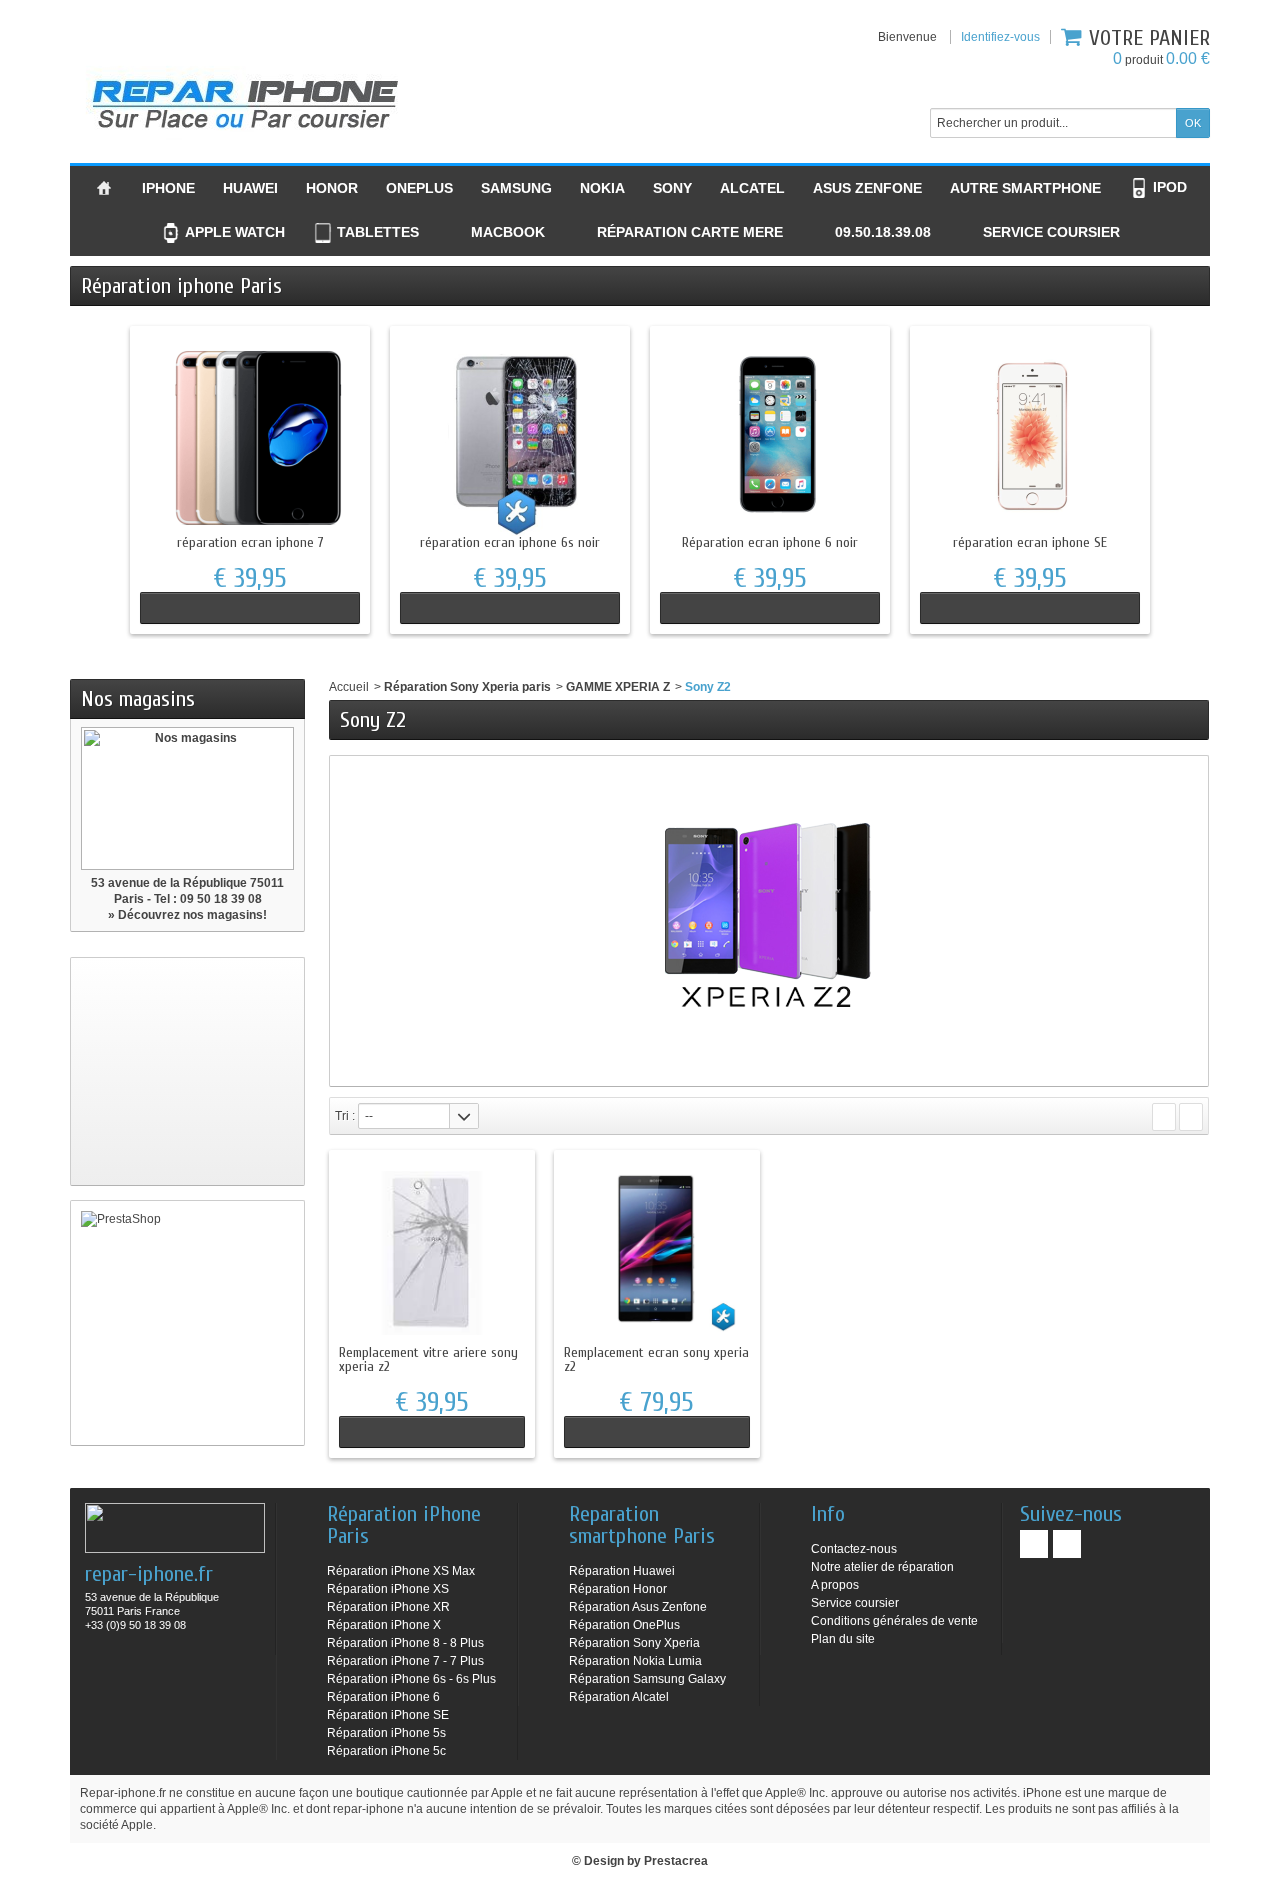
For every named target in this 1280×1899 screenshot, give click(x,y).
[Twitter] (1067, 1544)
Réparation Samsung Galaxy (647, 1679)
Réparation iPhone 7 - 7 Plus (405, 1661)
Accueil (349, 687)
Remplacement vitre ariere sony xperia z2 (428, 1359)
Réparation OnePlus (624, 1625)
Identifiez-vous (1000, 37)
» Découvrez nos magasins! (187, 915)
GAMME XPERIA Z (618, 687)
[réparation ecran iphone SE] (1030, 436)
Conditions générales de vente (894, 1621)
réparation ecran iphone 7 (250, 542)
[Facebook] (1034, 1544)
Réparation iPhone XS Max (401, 1571)
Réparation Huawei (622, 1571)
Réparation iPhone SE (388, 1715)
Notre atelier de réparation (882, 1567)
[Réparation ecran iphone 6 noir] (770, 436)
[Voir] (250, 608)
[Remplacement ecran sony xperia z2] (657, 1253)
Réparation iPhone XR (388, 1607)
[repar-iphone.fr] (245, 99)
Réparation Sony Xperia (634, 1643)
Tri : (345, 1116)
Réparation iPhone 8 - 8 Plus (405, 1643)
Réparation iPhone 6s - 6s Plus (411, 1679)
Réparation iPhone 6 (383, 1697)
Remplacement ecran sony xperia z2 (656, 1359)
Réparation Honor (618, 1589)
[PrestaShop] (187, 1323)
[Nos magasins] (187, 798)
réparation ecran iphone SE (1030, 542)
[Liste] (1191, 1117)
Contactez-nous (854, 1549)
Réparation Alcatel (619, 1697)
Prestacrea (676, 1861)
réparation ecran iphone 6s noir (510, 542)
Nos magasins (138, 699)
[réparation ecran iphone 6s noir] (510, 436)
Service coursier (855, 1603)
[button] (871, 233)
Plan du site (843, 1639)
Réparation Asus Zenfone (638, 1607)
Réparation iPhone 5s (386, 1733)
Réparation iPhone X (384, 1625)
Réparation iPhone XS (388, 1589)
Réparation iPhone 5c (386, 1751)
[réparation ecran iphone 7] (250, 436)
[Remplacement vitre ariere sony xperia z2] (432, 1253)
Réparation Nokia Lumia (635, 1661)
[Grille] (1164, 1117)
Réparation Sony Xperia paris (467, 687)
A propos (835, 1585)
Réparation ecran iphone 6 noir (770, 542)
